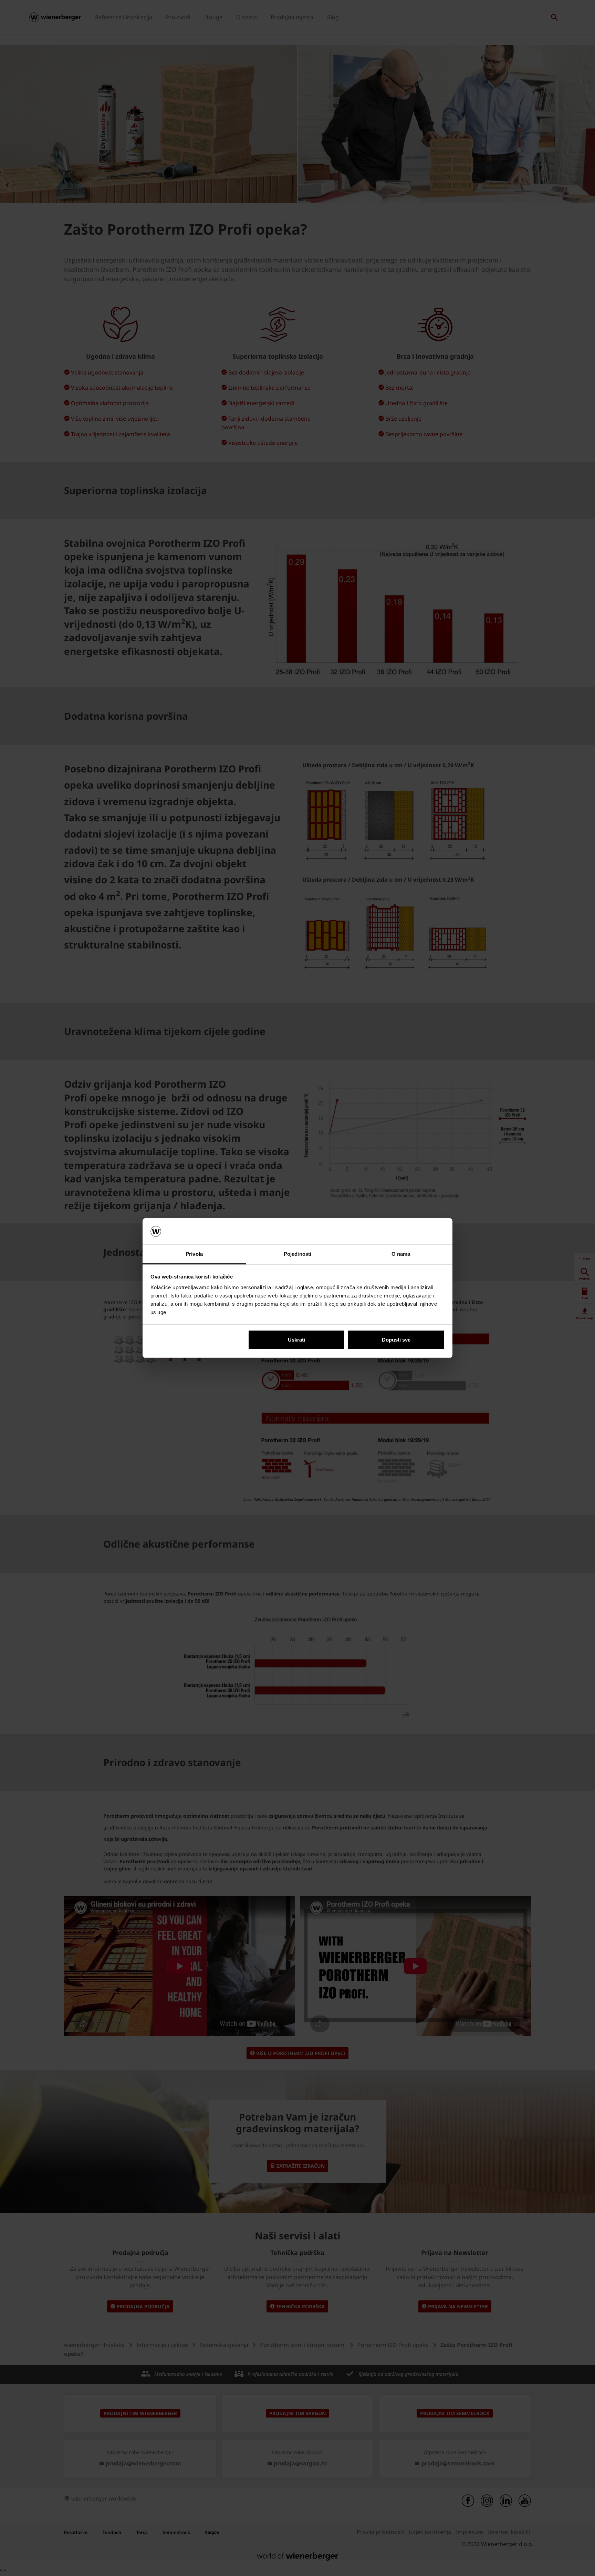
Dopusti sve (396, 1340)
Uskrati (296, 1340)
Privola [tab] (194, 1254)
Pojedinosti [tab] (297, 1254)
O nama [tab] (401, 1254)
